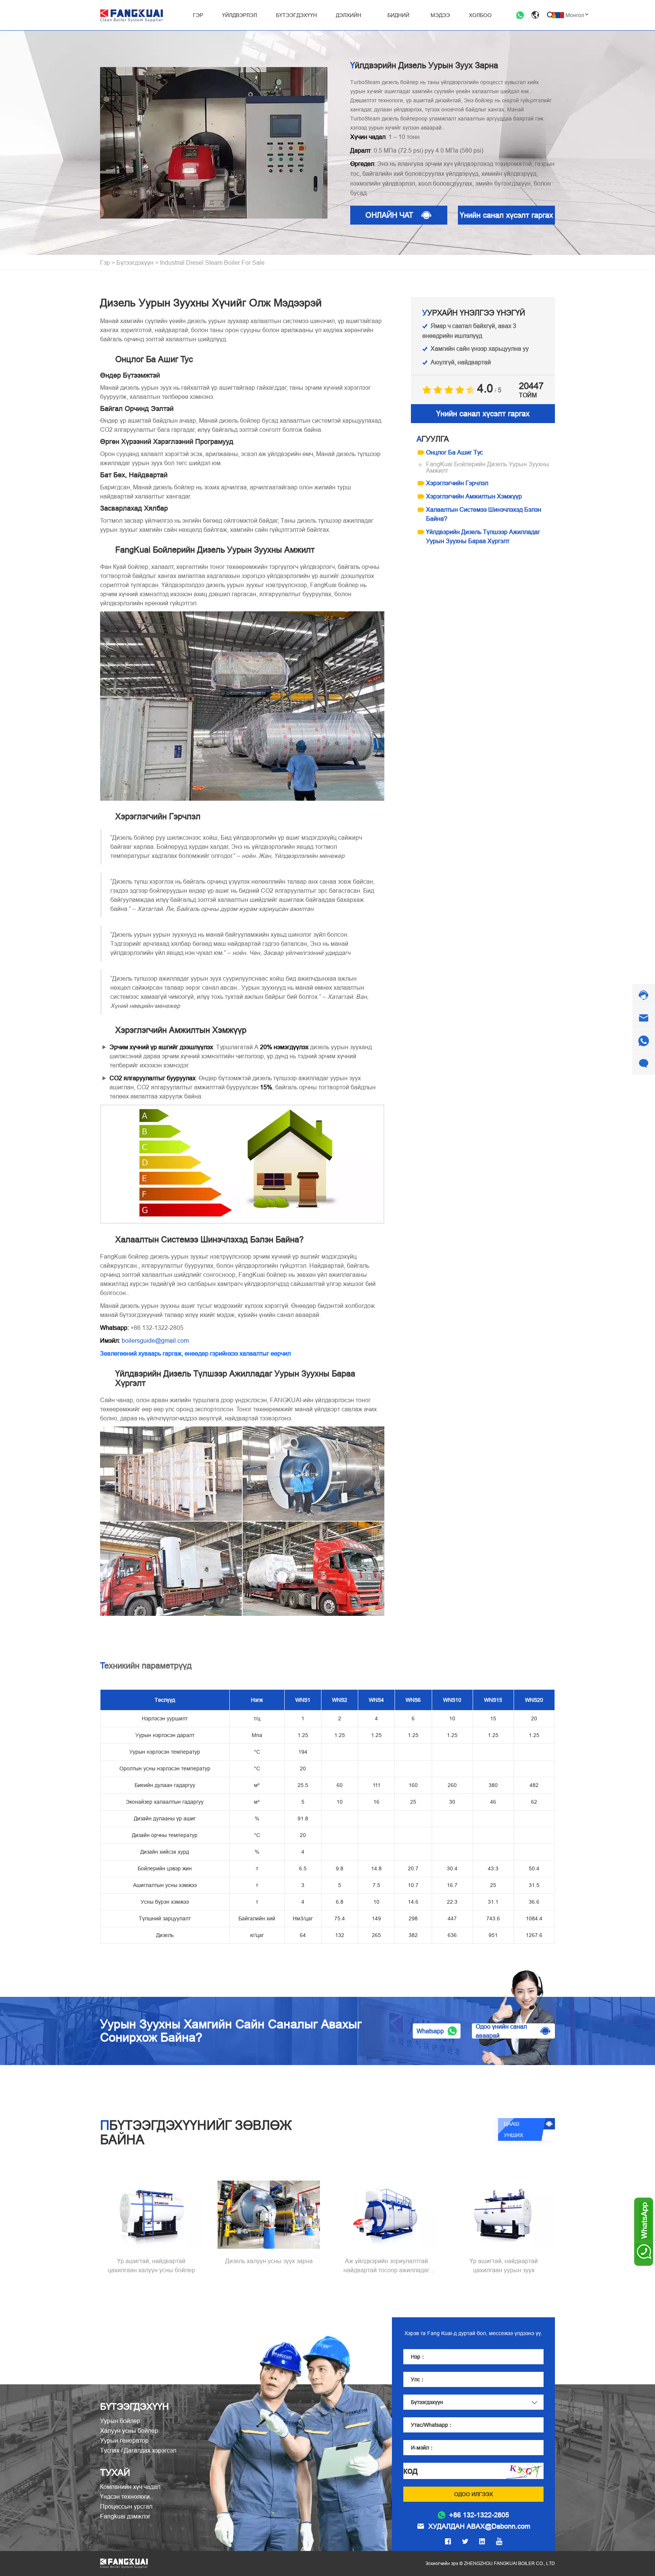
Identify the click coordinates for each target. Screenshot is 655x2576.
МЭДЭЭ (440, 15)
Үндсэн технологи (125, 2496)
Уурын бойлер (120, 2421)
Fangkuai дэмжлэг (125, 2516)
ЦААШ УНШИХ (513, 2129)
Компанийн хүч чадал (130, 2487)
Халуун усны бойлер (129, 2431)
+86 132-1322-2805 (479, 2515)
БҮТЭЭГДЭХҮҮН (296, 15)
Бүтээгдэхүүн (135, 262)
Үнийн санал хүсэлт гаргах (506, 215)
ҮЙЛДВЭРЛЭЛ (240, 15)
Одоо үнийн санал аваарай (501, 2031)
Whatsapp (430, 2031)
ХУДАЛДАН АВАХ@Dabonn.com (479, 2526)
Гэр (105, 262)
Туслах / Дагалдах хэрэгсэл (138, 2450)
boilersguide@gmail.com (155, 1340)
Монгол (575, 15)
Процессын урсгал (126, 2506)
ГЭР (198, 15)
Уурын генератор (124, 2440)
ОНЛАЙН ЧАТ (389, 215)
